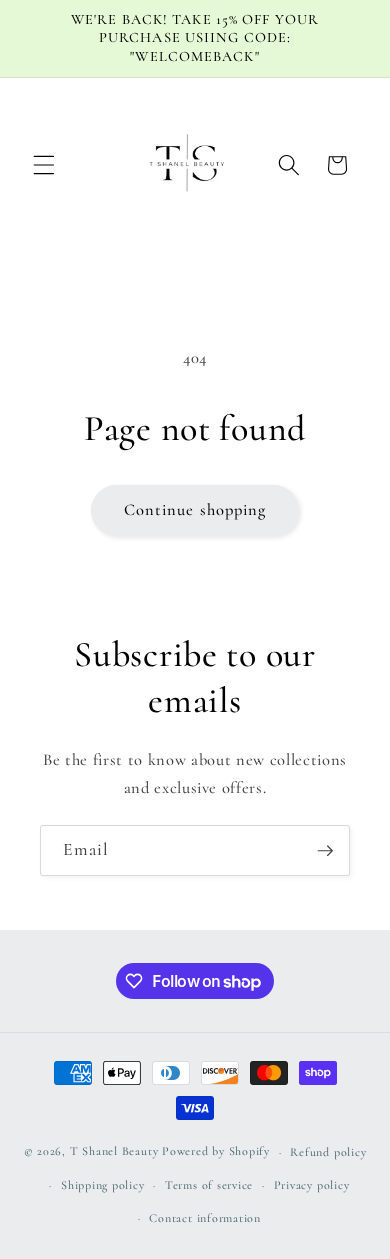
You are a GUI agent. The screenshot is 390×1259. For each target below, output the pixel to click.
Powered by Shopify (216, 1152)
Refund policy (328, 1152)
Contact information (205, 1218)
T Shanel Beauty (114, 1152)
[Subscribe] (325, 851)
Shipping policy (103, 1185)
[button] (44, 165)
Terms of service (209, 1185)
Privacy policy (312, 1185)
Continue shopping (195, 510)
